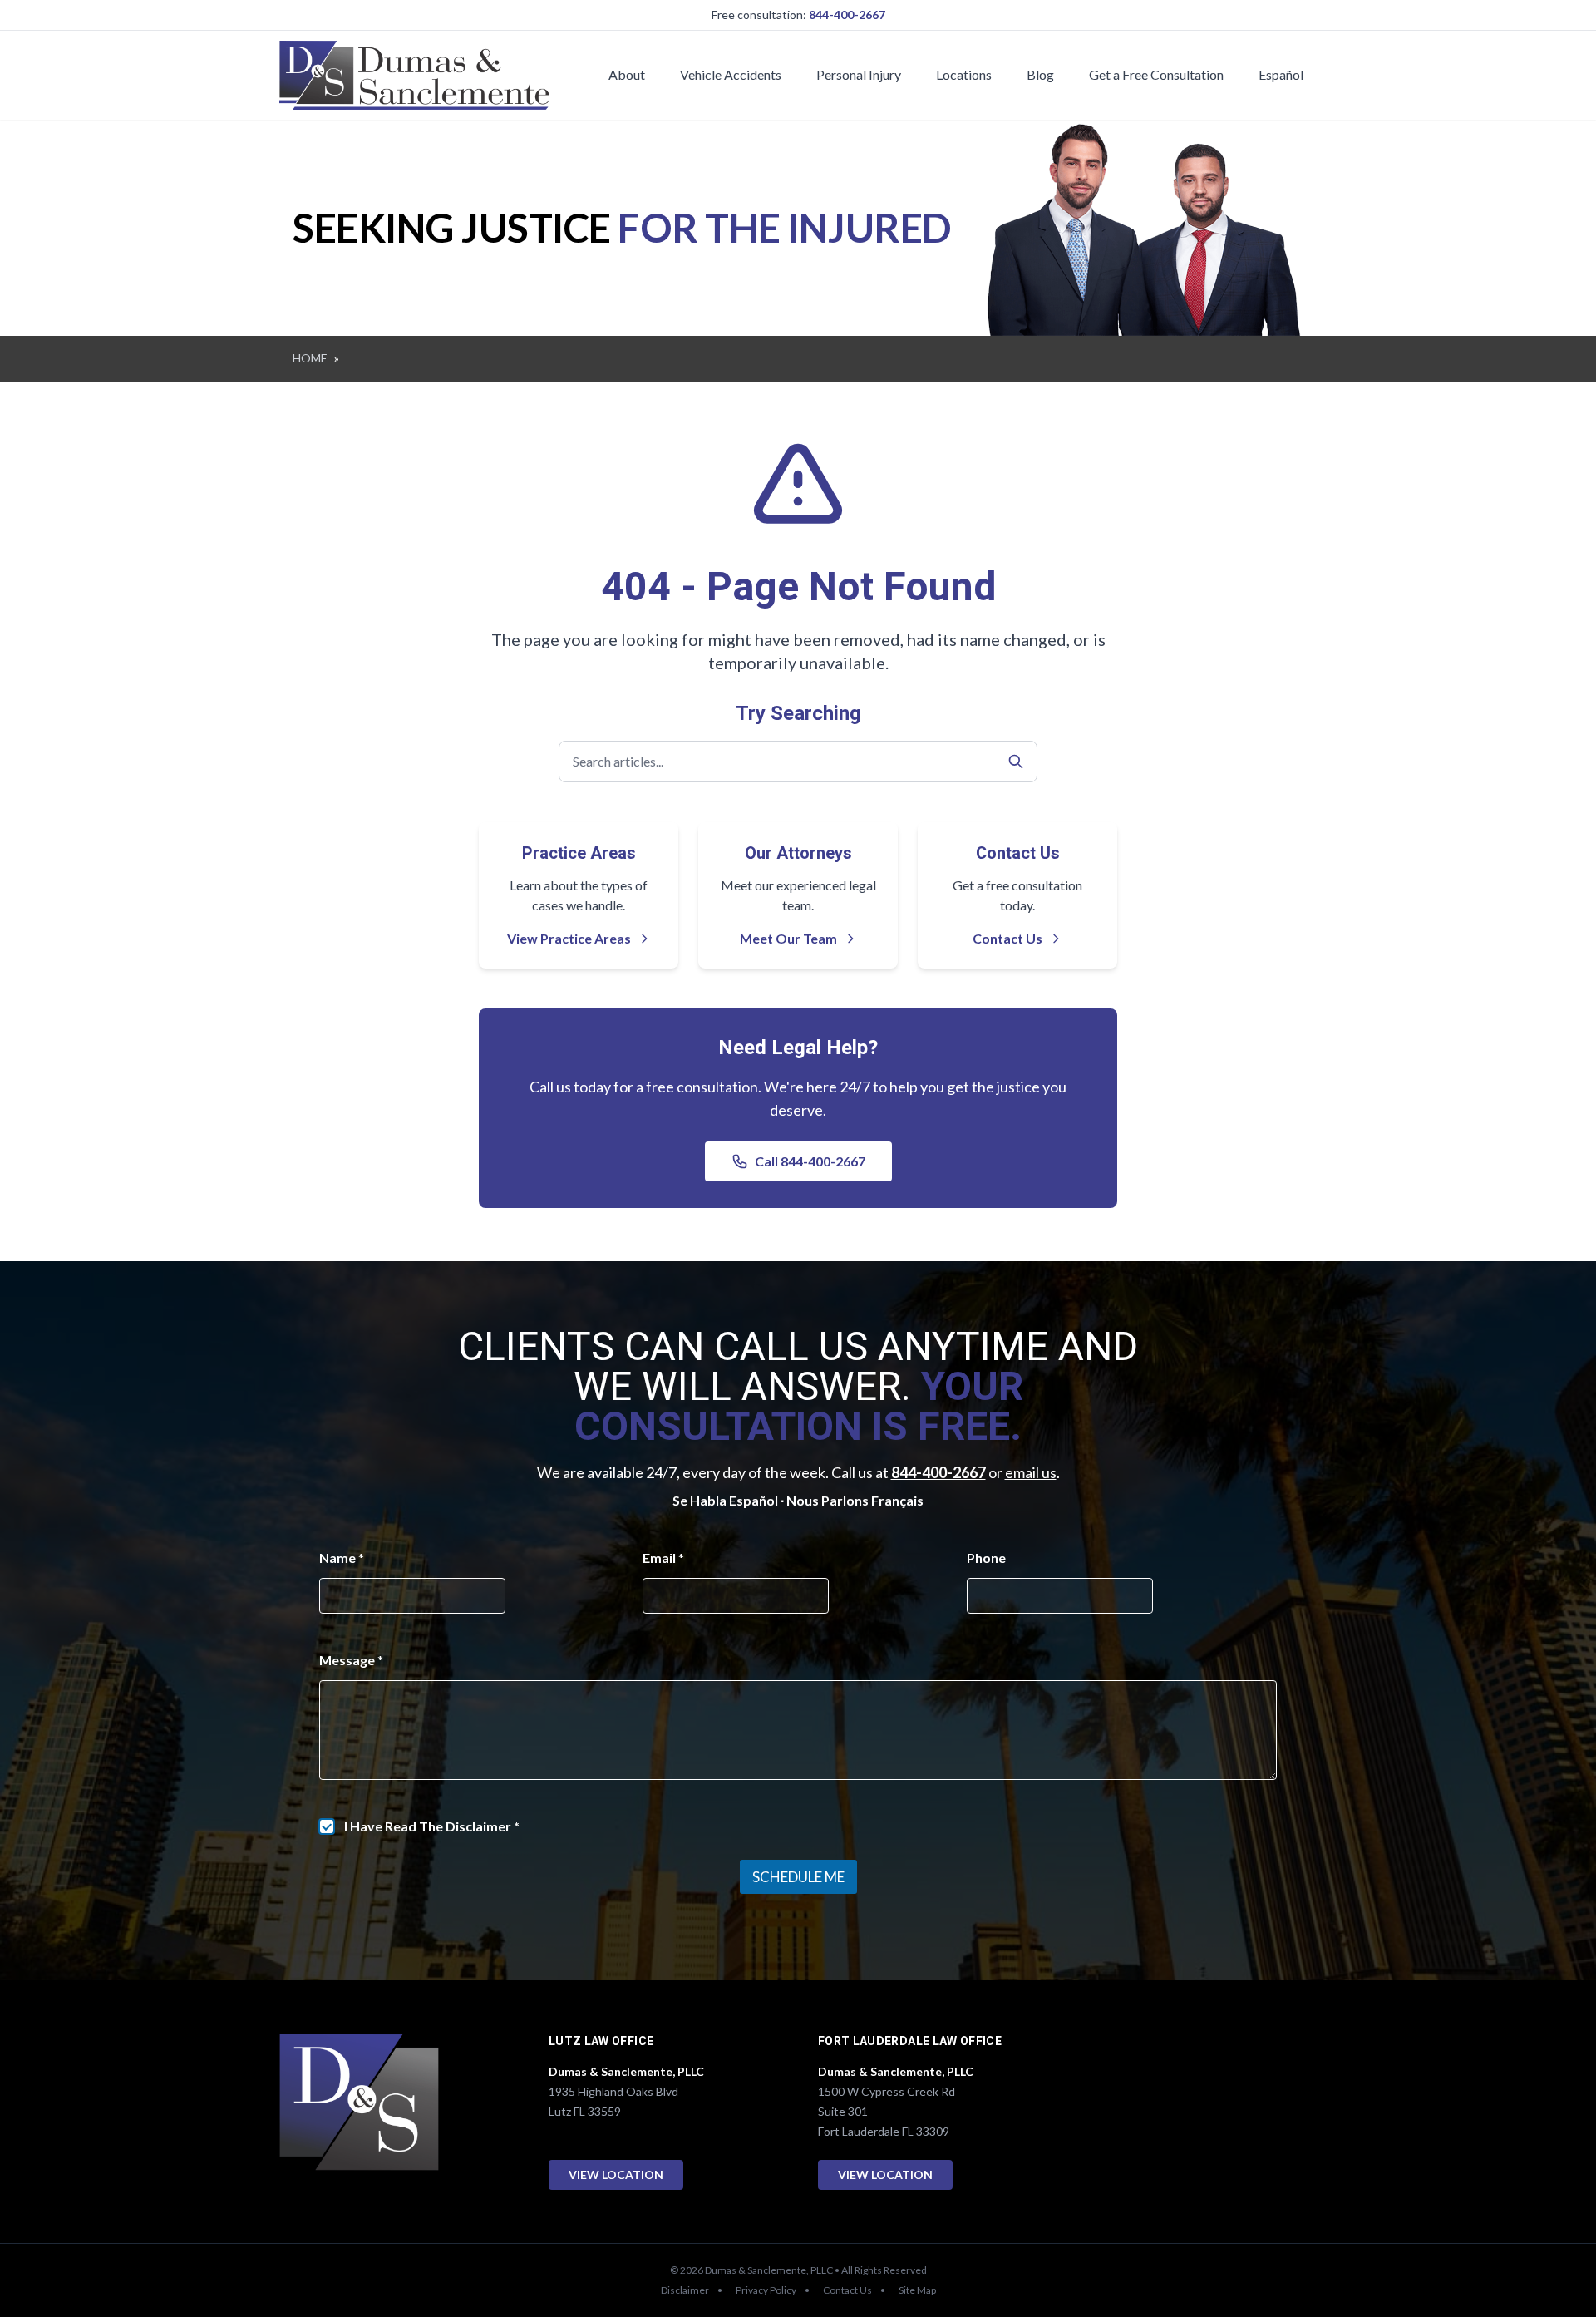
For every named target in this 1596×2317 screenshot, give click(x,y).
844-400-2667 (847, 15)
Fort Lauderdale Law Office (910, 2041)
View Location (616, 2174)
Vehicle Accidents (731, 74)
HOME (310, 358)
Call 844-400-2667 (810, 1161)
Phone (986, 1558)
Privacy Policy (766, 2290)
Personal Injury (859, 74)
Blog (1040, 74)
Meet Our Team (788, 938)
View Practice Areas (569, 938)
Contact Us (1007, 938)
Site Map (917, 2290)
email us (1031, 1472)
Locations (964, 74)
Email (663, 1558)
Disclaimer (685, 2290)
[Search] (1016, 762)
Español (1281, 74)
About (627, 74)
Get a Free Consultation (1156, 74)
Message (351, 1660)
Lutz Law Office (601, 2041)
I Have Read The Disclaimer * (432, 1826)
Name (342, 1558)
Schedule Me (798, 1877)
